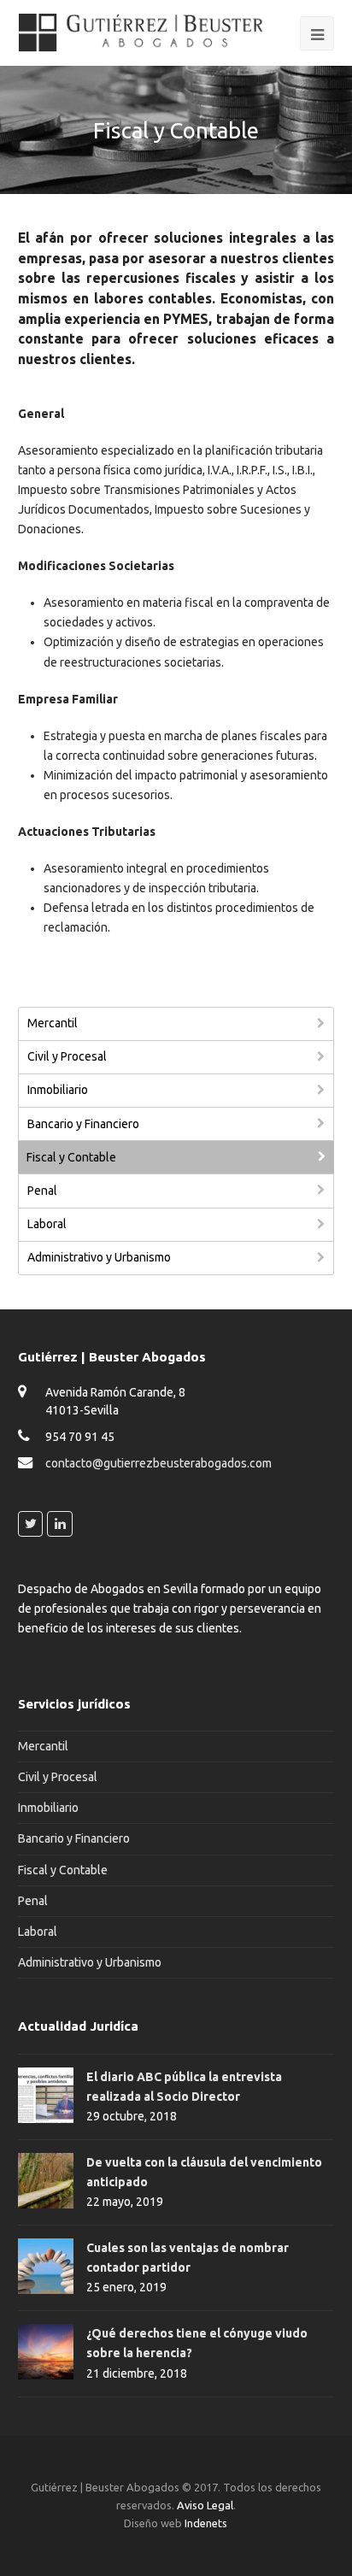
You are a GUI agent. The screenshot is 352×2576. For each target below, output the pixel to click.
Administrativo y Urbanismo (99, 1257)
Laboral (47, 1224)
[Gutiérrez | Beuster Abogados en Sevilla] (142, 32)
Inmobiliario (58, 1090)
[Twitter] (31, 1524)
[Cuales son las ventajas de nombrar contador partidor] (46, 2266)
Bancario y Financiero (83, 1124)
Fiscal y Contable (71, 1157)
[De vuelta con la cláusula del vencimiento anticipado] (46, 2181)
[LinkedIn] (60, 1524)
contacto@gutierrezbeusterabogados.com (158, 1463)
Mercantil (53, 1023)
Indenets (206, 2523)
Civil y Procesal (67, 1056)
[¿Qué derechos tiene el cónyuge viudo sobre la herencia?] (46, 2352)
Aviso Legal (205, 2505)
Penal (42, 1191)
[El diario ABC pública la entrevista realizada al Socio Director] (46, 2095)
